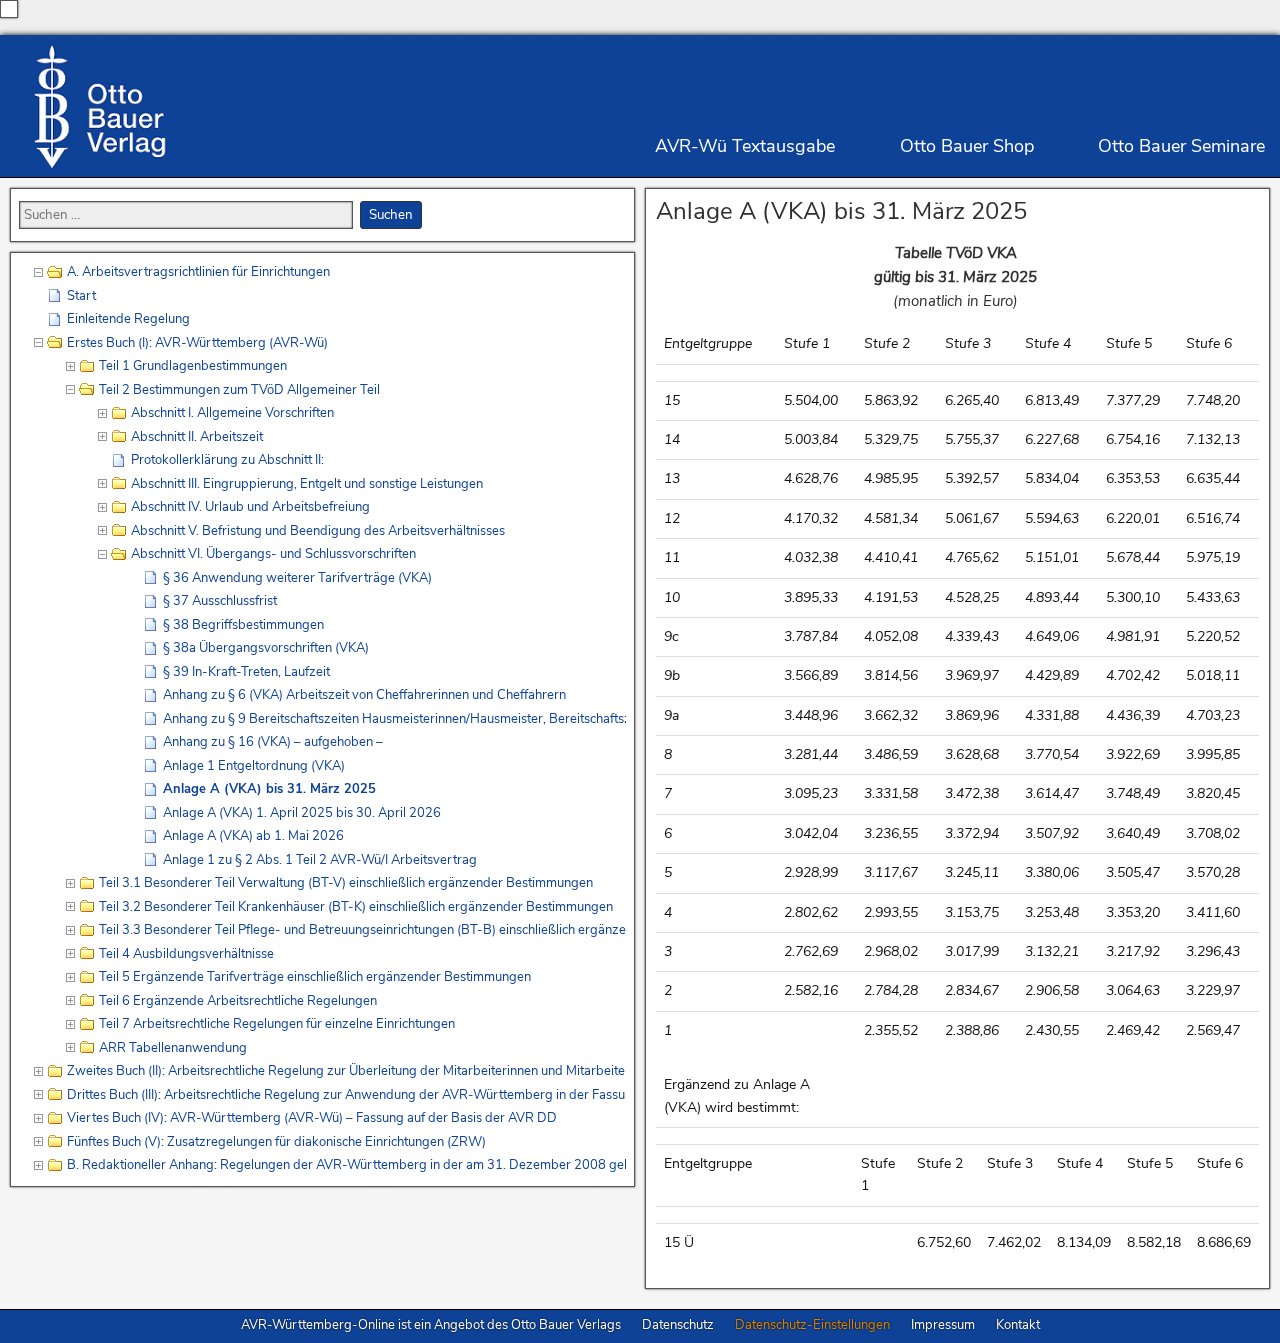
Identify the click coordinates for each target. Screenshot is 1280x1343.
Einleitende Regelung (128, 319)
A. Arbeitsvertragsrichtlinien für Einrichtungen (198, 272)
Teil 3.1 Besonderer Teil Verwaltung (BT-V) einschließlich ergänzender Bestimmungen (346, 883)
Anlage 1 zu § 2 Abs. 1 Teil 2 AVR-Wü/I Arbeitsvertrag (320, 860)
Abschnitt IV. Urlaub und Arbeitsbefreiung (250, 507)
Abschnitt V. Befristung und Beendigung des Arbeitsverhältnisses (318, 531)
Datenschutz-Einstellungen (812, 1325)
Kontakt (1018, 1325)
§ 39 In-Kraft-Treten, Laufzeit (246, 672)
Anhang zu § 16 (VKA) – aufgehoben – (273, 742)
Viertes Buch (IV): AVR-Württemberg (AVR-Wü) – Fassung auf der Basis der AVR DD (312, 1118)
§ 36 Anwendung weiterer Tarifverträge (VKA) (297, 578)
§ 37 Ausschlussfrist (220, 601)
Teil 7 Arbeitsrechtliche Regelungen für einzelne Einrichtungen (277, 1024)
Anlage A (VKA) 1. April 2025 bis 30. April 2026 (302, 813)
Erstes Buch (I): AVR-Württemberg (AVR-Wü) (197, 343)
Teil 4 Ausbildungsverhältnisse (186, 954)
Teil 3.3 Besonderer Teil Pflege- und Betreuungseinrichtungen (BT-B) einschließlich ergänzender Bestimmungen (362, 930)
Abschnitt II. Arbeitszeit (197, 437)
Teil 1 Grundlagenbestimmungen (193, 366)
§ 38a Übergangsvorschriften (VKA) (266, 648)
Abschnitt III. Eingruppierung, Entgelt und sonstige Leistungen (307, 484)
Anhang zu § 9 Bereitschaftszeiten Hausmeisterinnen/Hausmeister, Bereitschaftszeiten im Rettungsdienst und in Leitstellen (394, 719)
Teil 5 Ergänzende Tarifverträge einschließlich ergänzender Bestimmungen (315, 977)
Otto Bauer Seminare (1181, 146)
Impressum (943, 1325)
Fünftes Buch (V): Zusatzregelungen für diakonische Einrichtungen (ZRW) (276, 1142)
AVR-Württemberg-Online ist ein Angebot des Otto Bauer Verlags (431, 1325)
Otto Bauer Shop (967, 146)
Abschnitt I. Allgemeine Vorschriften (232, 413)
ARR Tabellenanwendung (173, 1048)
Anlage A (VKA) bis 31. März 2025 (841, 211)
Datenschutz (678, 1325)
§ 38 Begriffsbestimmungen (243, 625)
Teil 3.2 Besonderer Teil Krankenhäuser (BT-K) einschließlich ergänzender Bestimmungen (356, 907)
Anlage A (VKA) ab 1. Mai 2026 (253, 836)
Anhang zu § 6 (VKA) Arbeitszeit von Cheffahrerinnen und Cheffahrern (364, 695)
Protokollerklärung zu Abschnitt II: (227, 460)
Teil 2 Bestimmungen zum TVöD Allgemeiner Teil (239, 390)
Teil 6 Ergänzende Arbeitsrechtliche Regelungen (238, 1001)
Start (81, 296)
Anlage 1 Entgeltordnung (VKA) (254, 766)
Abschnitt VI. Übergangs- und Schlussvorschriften (273, 554)
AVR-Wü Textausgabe (745, 146)
